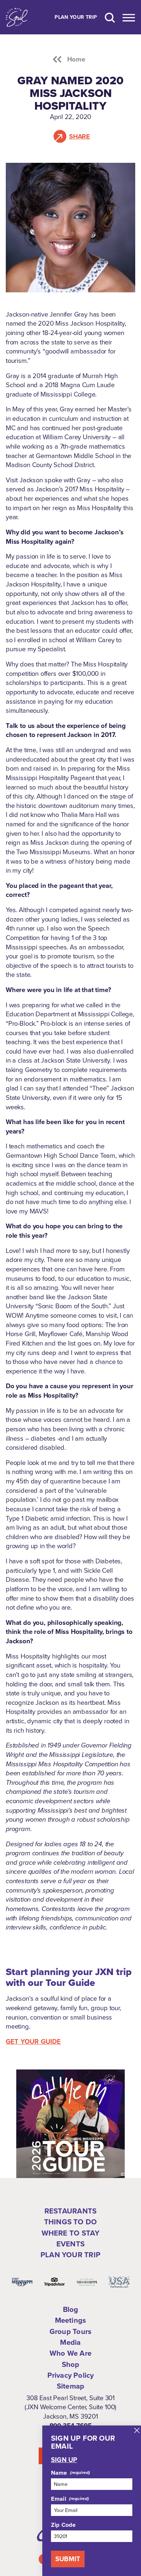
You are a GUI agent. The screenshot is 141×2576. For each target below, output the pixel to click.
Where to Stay (71, 2233)
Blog (71, 2309)
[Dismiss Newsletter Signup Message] (137, 2430)
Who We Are (70, 2353)
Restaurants (70, 2211)
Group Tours (70, 2331)
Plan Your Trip (76, 17)
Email (59, 2499)
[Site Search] (110, 17)
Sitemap (70, 2386)
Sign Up (64, 2460)
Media (70, 2342)
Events (70, 2244)
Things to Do (70, 2222)
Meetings (71, 2320)
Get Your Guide (33, 2042)
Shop (71, 2364)
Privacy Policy (71, 2375)
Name (59, 2473)
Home (76, 59)
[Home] (17, 17)
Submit (68, 2559)
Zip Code (63, 2525)
